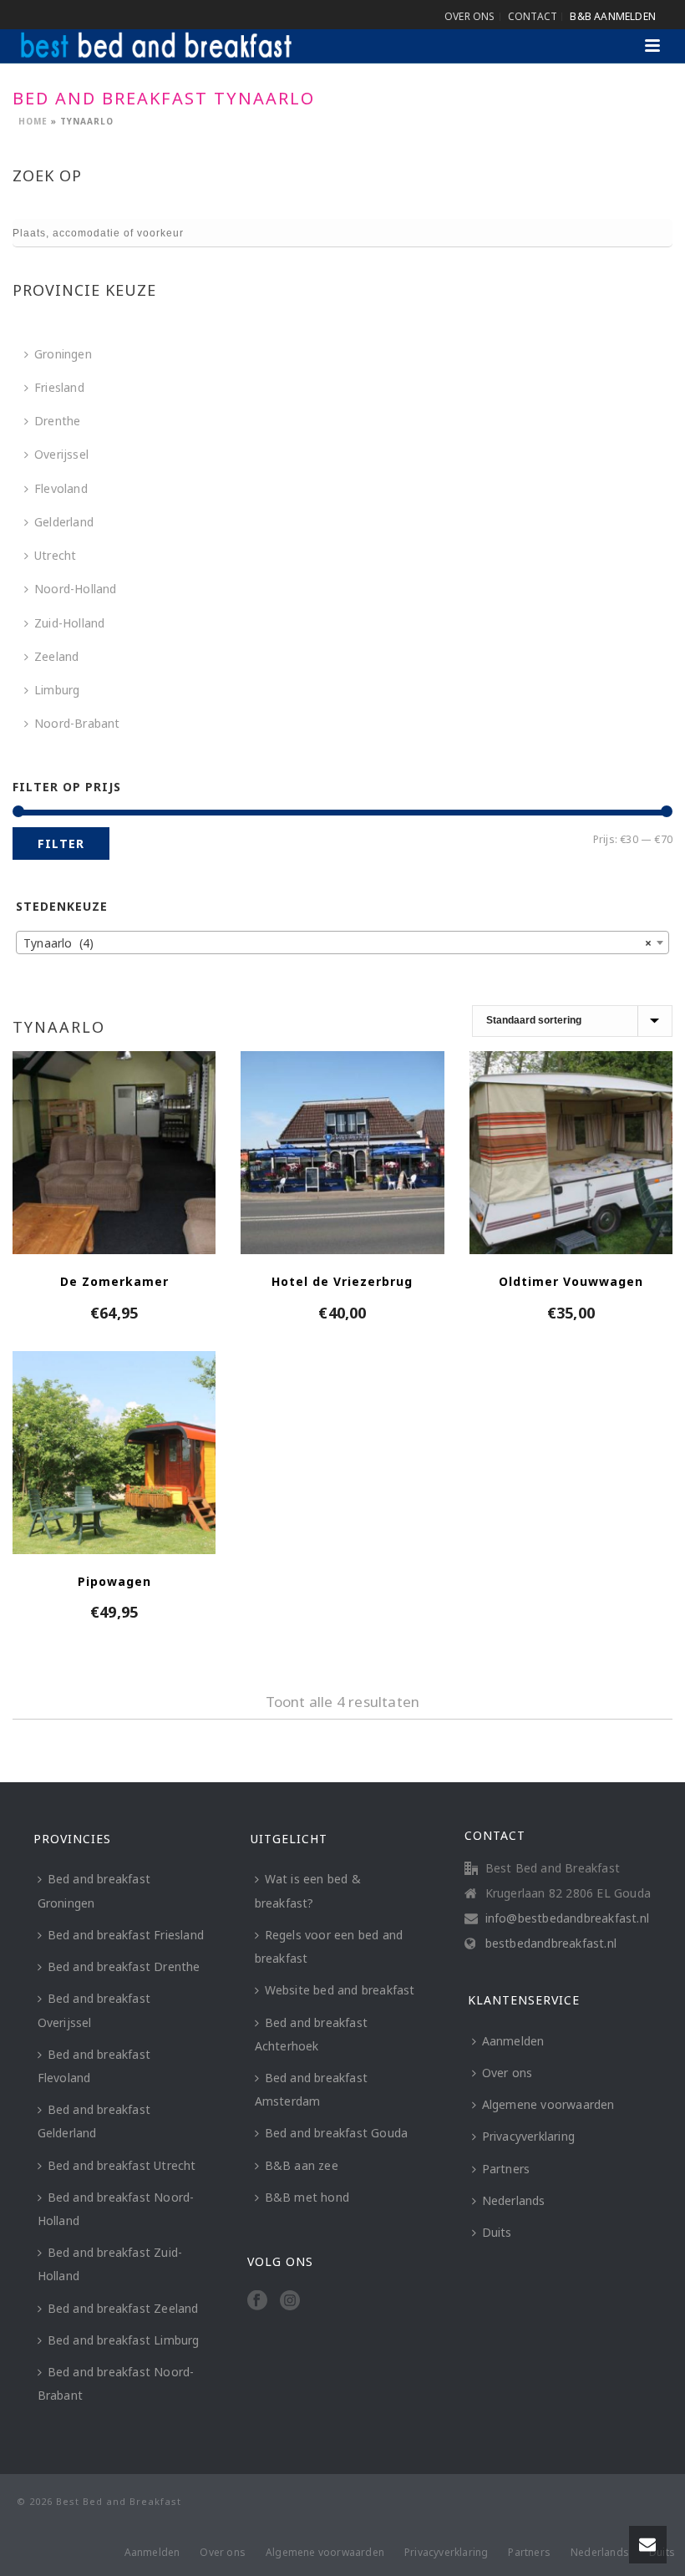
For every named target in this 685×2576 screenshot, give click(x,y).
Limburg (57, 690)
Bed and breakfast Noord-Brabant (116, 2383)
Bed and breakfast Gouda (337, 2133)
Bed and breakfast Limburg (124, 2340)
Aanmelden (513, 2041)
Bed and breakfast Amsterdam (311, 2089)
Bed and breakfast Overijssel (94, 2010)
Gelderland (64, 522)
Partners (506, 2169)
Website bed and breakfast (340, 1990)
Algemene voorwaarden (548, 2104)
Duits (497, 2232)
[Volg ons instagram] (290, 2301)
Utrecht (55, 555)
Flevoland (61, 488)
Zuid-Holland (69, 623)
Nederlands (514, 2200)
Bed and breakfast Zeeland (123, 2308)
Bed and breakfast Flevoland (94, 2066)
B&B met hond (307, 2197)
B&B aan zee (302, 2165)
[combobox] (342, 943)
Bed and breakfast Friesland (126, 1935)
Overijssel (61, 454)
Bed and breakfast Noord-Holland (116, 2209)
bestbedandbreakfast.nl (551, 1943)
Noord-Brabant (77, 723)
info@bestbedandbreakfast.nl (567, 1918)
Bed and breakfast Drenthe (124, 1966)
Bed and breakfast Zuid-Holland (110, 2264)
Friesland (59, 387)
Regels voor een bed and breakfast (329, 1946)
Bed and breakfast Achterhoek (311, 2034)
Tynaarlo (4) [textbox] (337, 943)
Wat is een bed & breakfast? (308, 1890)
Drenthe (57, 421)
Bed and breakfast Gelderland (94, 2121)
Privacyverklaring (528, 2136)
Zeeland (56, 656)
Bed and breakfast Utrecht (122, 2165)
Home (33, 121)
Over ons (507, 2073)
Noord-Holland (76, 589)
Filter (61, 843)
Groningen (63, 354)
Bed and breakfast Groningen (94, 1890)
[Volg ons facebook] (257, 2301)
